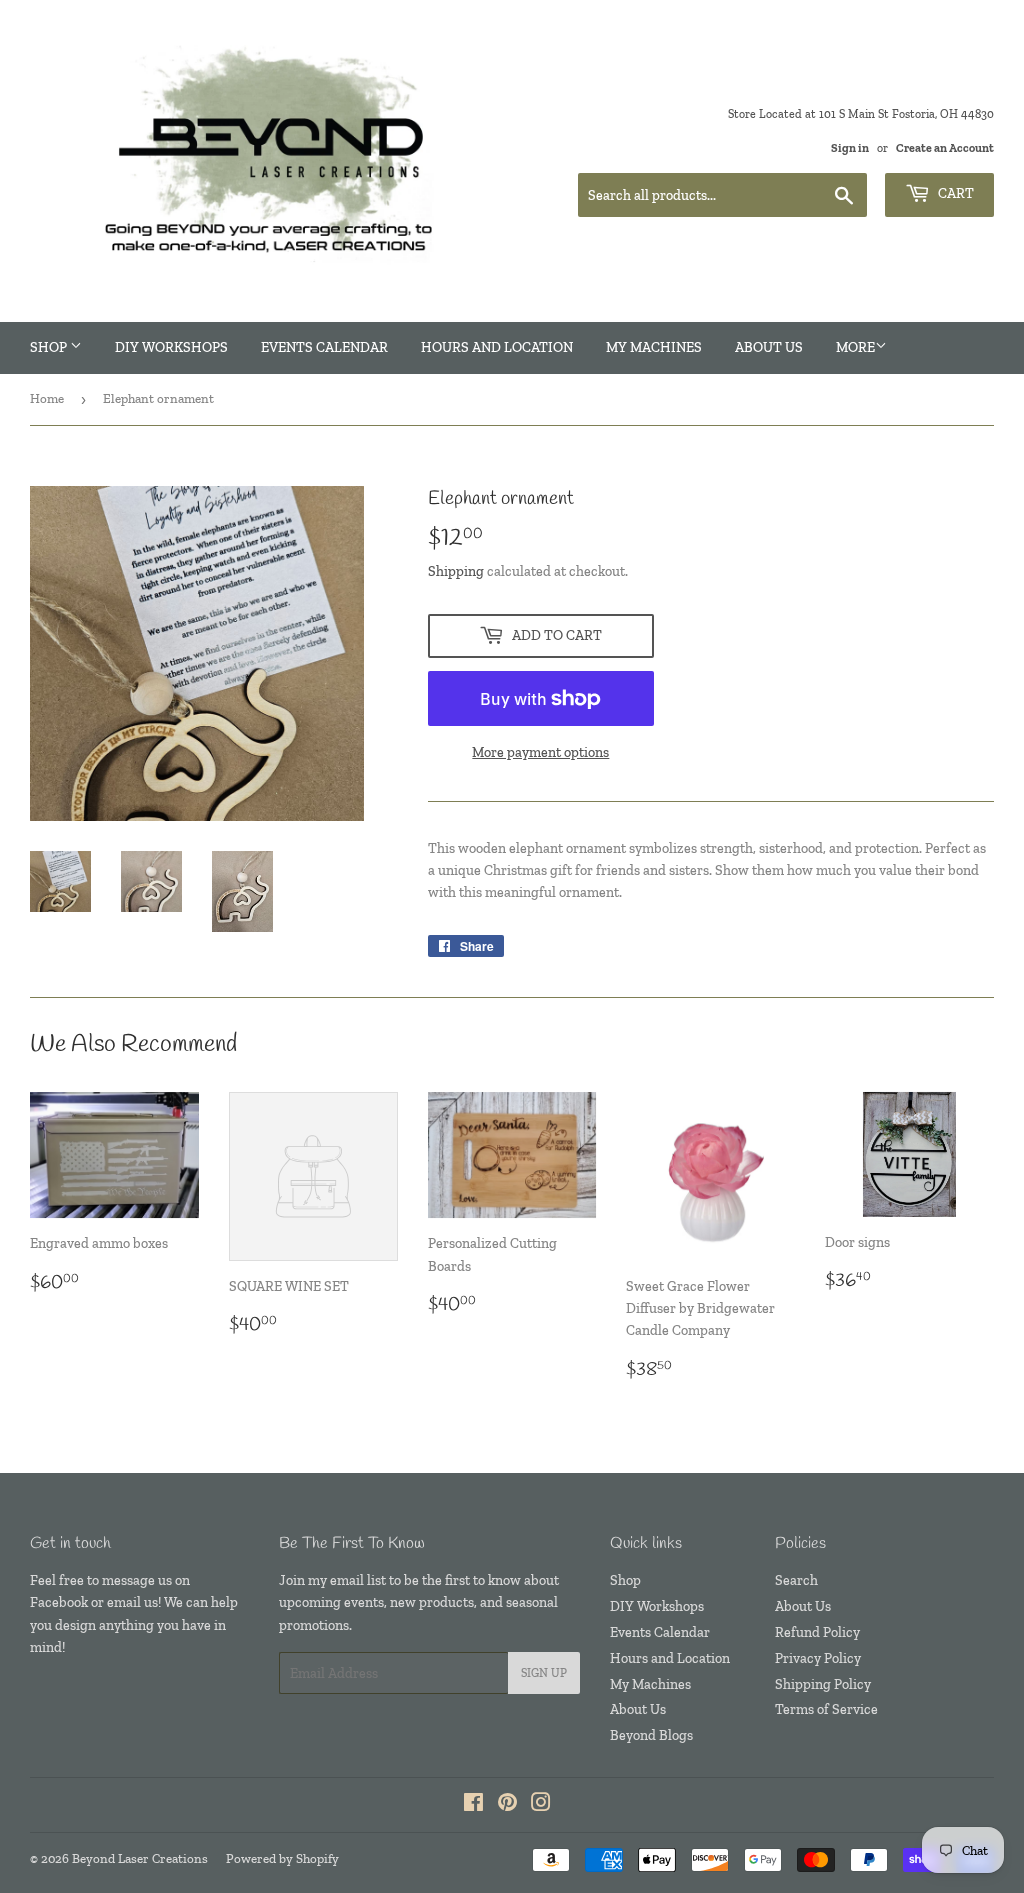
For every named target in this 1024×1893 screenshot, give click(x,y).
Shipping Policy (823, 1684)
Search (796, 1580)
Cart (954, 193)
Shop (50, 347)
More (855, 347)
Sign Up (544, 1673)
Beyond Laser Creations (140, 1858)
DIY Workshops (171, 347)
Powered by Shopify (282, 1858)
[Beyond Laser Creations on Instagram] (541, 1805)
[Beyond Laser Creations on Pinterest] (507, 1805)
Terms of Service (826, 1709)
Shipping (456, 571)
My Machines (654, 347)
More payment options (540, 752)
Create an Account (945, 148)
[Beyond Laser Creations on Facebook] (473, 1805)
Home (47, 398)
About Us (769, 347)
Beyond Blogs (651, 1735)
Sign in (850, 148)
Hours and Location (497, 347)
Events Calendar (324, 347)
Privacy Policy (818, 1658)
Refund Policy (817, 1632)
